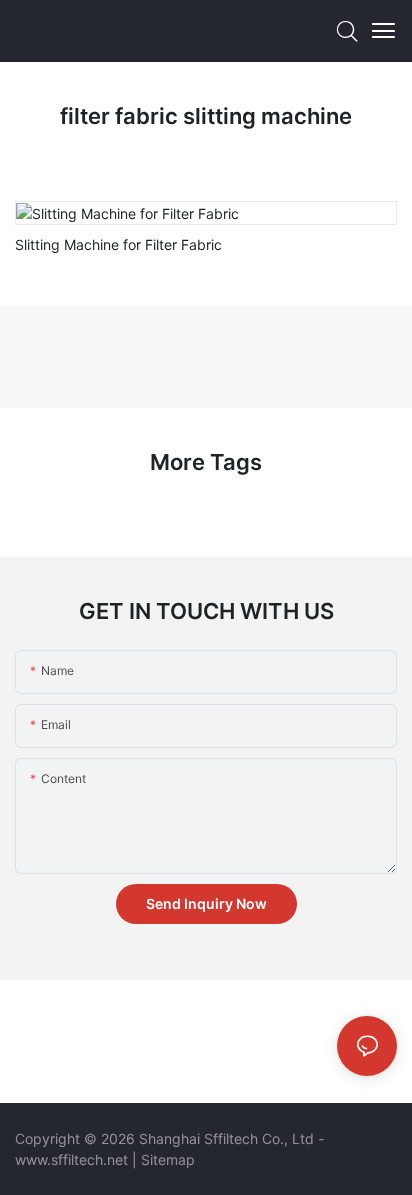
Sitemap (168, 1159)
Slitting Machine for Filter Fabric (118, 244)
